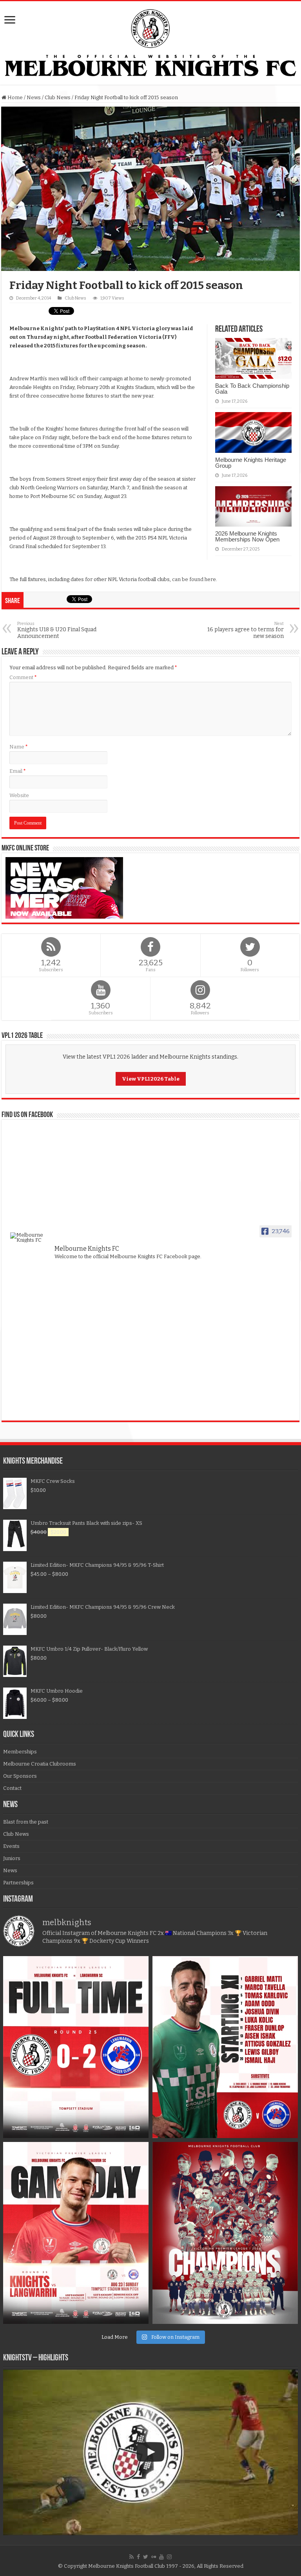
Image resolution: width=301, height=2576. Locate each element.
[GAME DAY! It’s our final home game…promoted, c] (76, 2233)
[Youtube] (161, 2557)
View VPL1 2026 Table (151, 1079)
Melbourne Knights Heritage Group (251, 463)
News (34, 97)
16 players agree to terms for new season (246, 630)
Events (11, 1846)
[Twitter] (146, 2557)
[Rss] (131, 2557)
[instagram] (169, 2557)
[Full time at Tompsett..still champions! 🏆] (76, 2047)
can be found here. (195, 579)
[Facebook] (138, 2557)
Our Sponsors (20, 1776)
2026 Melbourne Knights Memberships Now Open (247, 536)
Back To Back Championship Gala (252, 389)
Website (19, 795)
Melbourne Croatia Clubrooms (40, 1764)
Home (15, 97)
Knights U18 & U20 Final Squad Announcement (57, 630)
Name (19, 747)
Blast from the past (26, 1822)
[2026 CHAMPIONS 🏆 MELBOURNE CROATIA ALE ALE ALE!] (225, 2233)
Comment (23, 677)
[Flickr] (154, 2557)
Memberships (20, 1752)
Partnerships (18, 1883)
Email (18, 771)
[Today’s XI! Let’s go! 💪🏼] (225, 2047)
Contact (12, 1788)
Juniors (12, 1858)
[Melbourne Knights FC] (150, 43)
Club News (58, 97)
